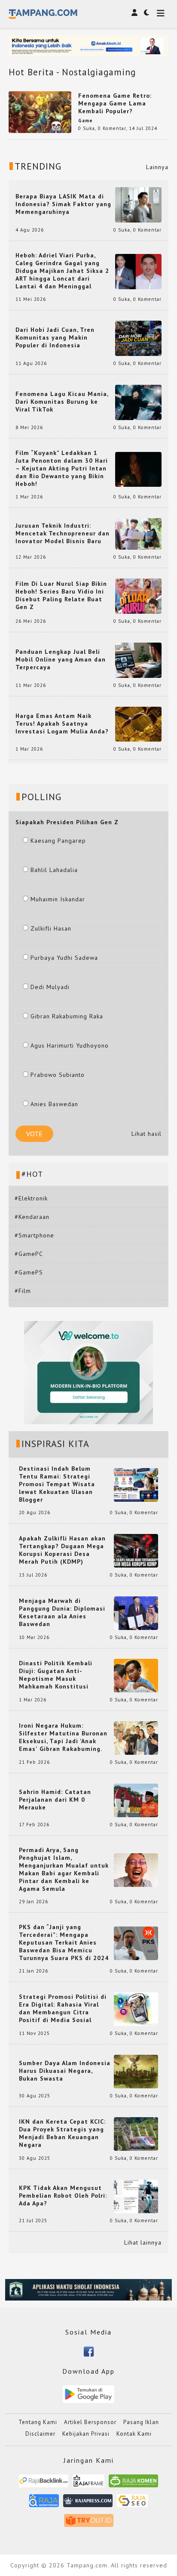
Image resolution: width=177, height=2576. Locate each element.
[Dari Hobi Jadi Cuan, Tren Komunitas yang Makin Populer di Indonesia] (138, 338)
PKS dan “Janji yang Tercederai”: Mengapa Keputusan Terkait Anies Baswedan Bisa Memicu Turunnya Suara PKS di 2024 (64, 1942)
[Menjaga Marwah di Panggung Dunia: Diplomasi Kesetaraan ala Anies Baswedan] (136, 1613)
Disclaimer (40, 2434)
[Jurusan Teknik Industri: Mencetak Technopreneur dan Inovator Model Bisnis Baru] (138, 533)
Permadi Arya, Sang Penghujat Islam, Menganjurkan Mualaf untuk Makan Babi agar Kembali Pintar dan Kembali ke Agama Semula (64, 1869)
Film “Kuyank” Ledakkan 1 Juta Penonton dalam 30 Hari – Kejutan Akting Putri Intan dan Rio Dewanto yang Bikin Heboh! (62, 468)
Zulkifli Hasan (51, 928)
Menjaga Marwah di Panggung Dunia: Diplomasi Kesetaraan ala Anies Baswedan (62, 1612)
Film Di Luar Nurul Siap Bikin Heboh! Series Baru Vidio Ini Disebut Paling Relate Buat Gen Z (61, 595)
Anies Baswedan (54, 1104)
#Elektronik (31, 1198)
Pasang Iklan (141, 2422)
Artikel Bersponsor (90, 2422)
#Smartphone (34, 1235)
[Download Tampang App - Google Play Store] (88, 2394)
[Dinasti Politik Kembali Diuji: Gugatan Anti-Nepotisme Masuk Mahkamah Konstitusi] (136, 1675)
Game (85, 121)
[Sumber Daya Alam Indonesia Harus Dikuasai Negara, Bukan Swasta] (136, 2071)
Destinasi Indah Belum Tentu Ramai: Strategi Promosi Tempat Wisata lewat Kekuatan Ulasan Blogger (57, 1484)
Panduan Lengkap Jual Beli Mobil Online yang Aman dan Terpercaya (61, 659)
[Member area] (134, 12)
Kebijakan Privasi (86, 2434)
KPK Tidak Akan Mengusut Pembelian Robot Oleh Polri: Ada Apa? (63, 2196)
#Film (23, 1291)
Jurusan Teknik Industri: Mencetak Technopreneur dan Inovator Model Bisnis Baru (63, 533)
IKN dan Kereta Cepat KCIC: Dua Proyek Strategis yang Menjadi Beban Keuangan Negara (62, 2133)
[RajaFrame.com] (88, 2484)
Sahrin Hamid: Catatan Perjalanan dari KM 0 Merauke (55, 1800)
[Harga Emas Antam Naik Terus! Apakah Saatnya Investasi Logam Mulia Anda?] (138, 724)
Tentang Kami (38, 2422)
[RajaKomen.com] (133, 2484)
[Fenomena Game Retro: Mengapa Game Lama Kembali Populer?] (40, 111)
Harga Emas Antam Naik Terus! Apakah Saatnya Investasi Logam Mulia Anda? (62, 724)
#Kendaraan (32, 1217)
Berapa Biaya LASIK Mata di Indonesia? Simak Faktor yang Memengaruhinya (63, 204)
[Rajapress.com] (88, 2503)
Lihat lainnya (143, 2242)
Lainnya (157, 167)
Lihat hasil (146, 1134)
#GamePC (29, 1254)
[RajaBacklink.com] (44, 2484)
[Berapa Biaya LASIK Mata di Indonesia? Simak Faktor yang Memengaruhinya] (138, 204)
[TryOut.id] (89, 2523)
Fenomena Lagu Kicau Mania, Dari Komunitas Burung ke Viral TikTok (62, 402)
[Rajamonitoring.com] (44, 2503)
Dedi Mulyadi (50, 987)
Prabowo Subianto (58, 1075)
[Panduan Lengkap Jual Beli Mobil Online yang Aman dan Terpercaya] (138, 659)
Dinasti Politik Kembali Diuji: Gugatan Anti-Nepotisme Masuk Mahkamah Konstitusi (56, 1675)
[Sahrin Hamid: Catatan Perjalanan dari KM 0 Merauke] (136, 1800)
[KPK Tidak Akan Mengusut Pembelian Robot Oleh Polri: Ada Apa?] (136, 2196)
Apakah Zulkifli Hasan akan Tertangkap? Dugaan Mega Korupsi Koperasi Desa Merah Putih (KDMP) (62, 1550)
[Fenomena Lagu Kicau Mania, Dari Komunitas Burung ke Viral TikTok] (138, 402)
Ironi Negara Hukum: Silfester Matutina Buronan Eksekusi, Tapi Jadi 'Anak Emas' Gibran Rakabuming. (63, 1737)
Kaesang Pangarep (58, 841)
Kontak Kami (134, 2434)
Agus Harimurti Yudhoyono (70, 1045)
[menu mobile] (161, 14)
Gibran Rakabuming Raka (67, 1016)
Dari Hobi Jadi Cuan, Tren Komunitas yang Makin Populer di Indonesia (55, 337)
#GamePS (29, 1272)
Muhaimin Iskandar (58, 899)
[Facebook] (89, 2351)
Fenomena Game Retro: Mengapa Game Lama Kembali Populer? (115, 103)
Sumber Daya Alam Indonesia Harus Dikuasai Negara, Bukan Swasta (65, 2071)
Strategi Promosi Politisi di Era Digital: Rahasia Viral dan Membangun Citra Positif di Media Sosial (63, 2008)
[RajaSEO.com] (132, 2503)
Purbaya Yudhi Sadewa (64, 958)
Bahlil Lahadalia (54, 870)
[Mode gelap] (146, 12)
